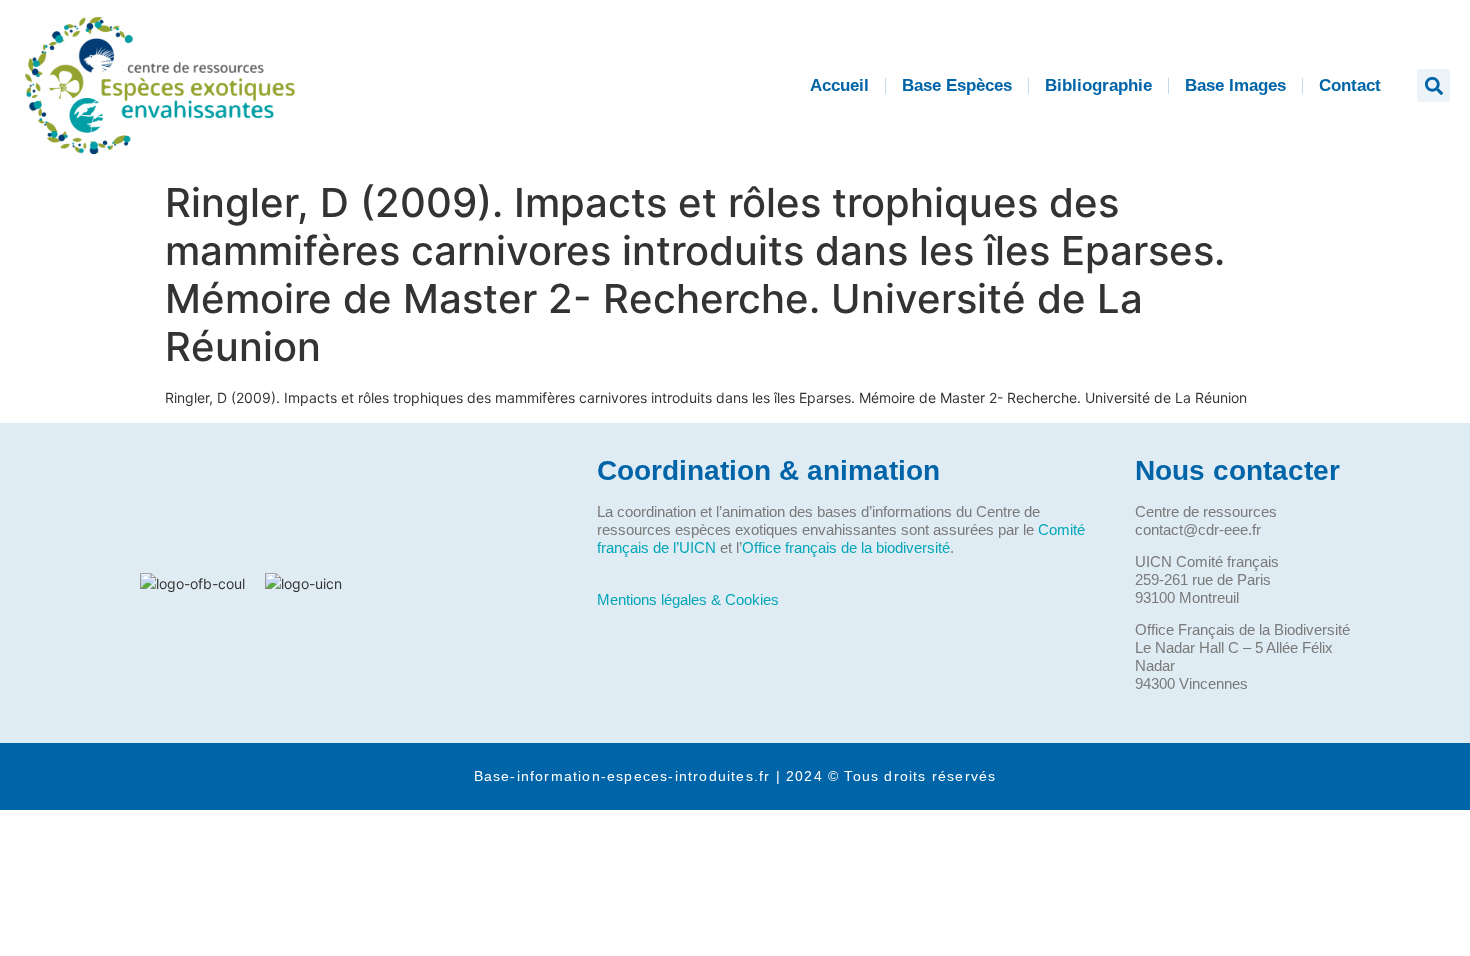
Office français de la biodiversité (846, 547)
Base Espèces (957, 85)
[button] (1433, 85)
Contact (1350, 85)
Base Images (1235, 85)
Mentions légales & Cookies (688, 599)
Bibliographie (1098, 85)
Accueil (839, 85)
